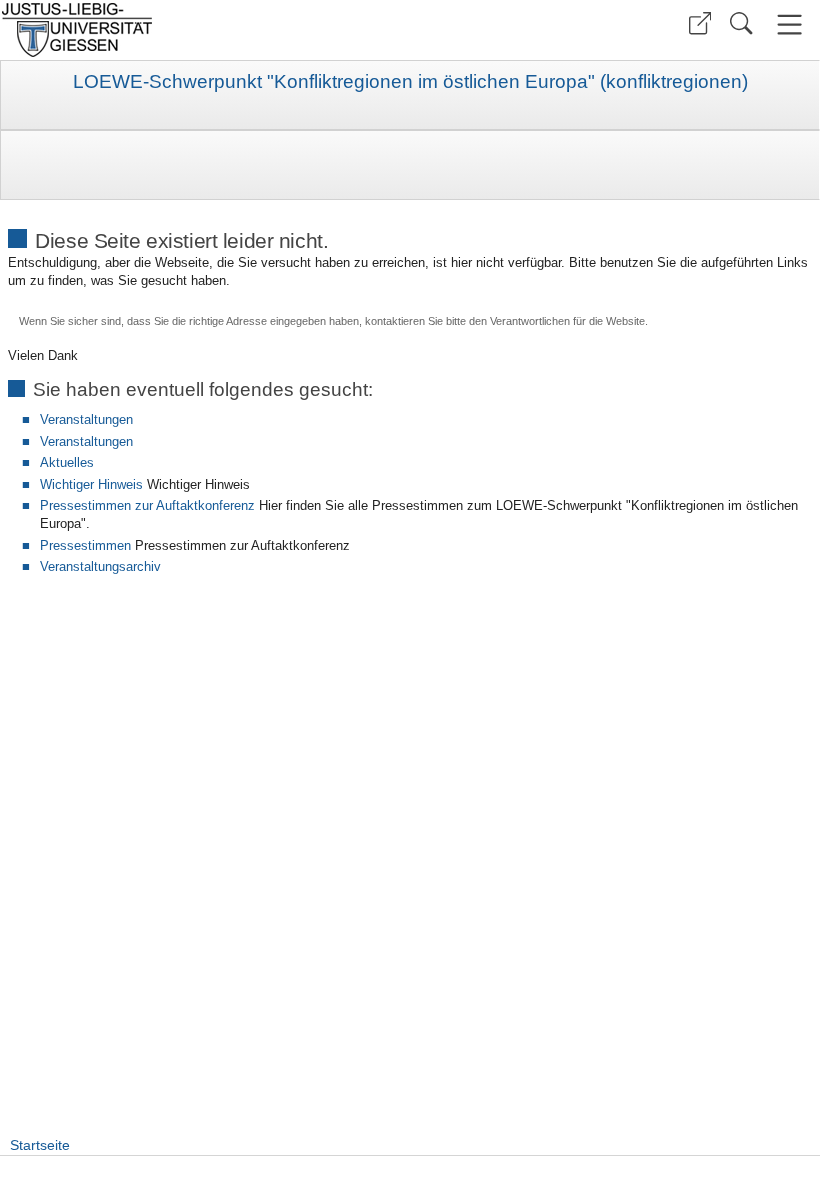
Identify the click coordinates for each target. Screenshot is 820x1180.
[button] (700, 23)
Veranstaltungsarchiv (100, 566)
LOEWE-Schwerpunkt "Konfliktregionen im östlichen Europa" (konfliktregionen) (410, 82)
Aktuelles (67, 462)
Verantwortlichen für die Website (567, 321)
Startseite (40, 1145)
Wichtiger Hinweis (91, 484)
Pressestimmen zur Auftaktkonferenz (147, 505)
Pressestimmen (85, 545)
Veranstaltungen (86, 419)
